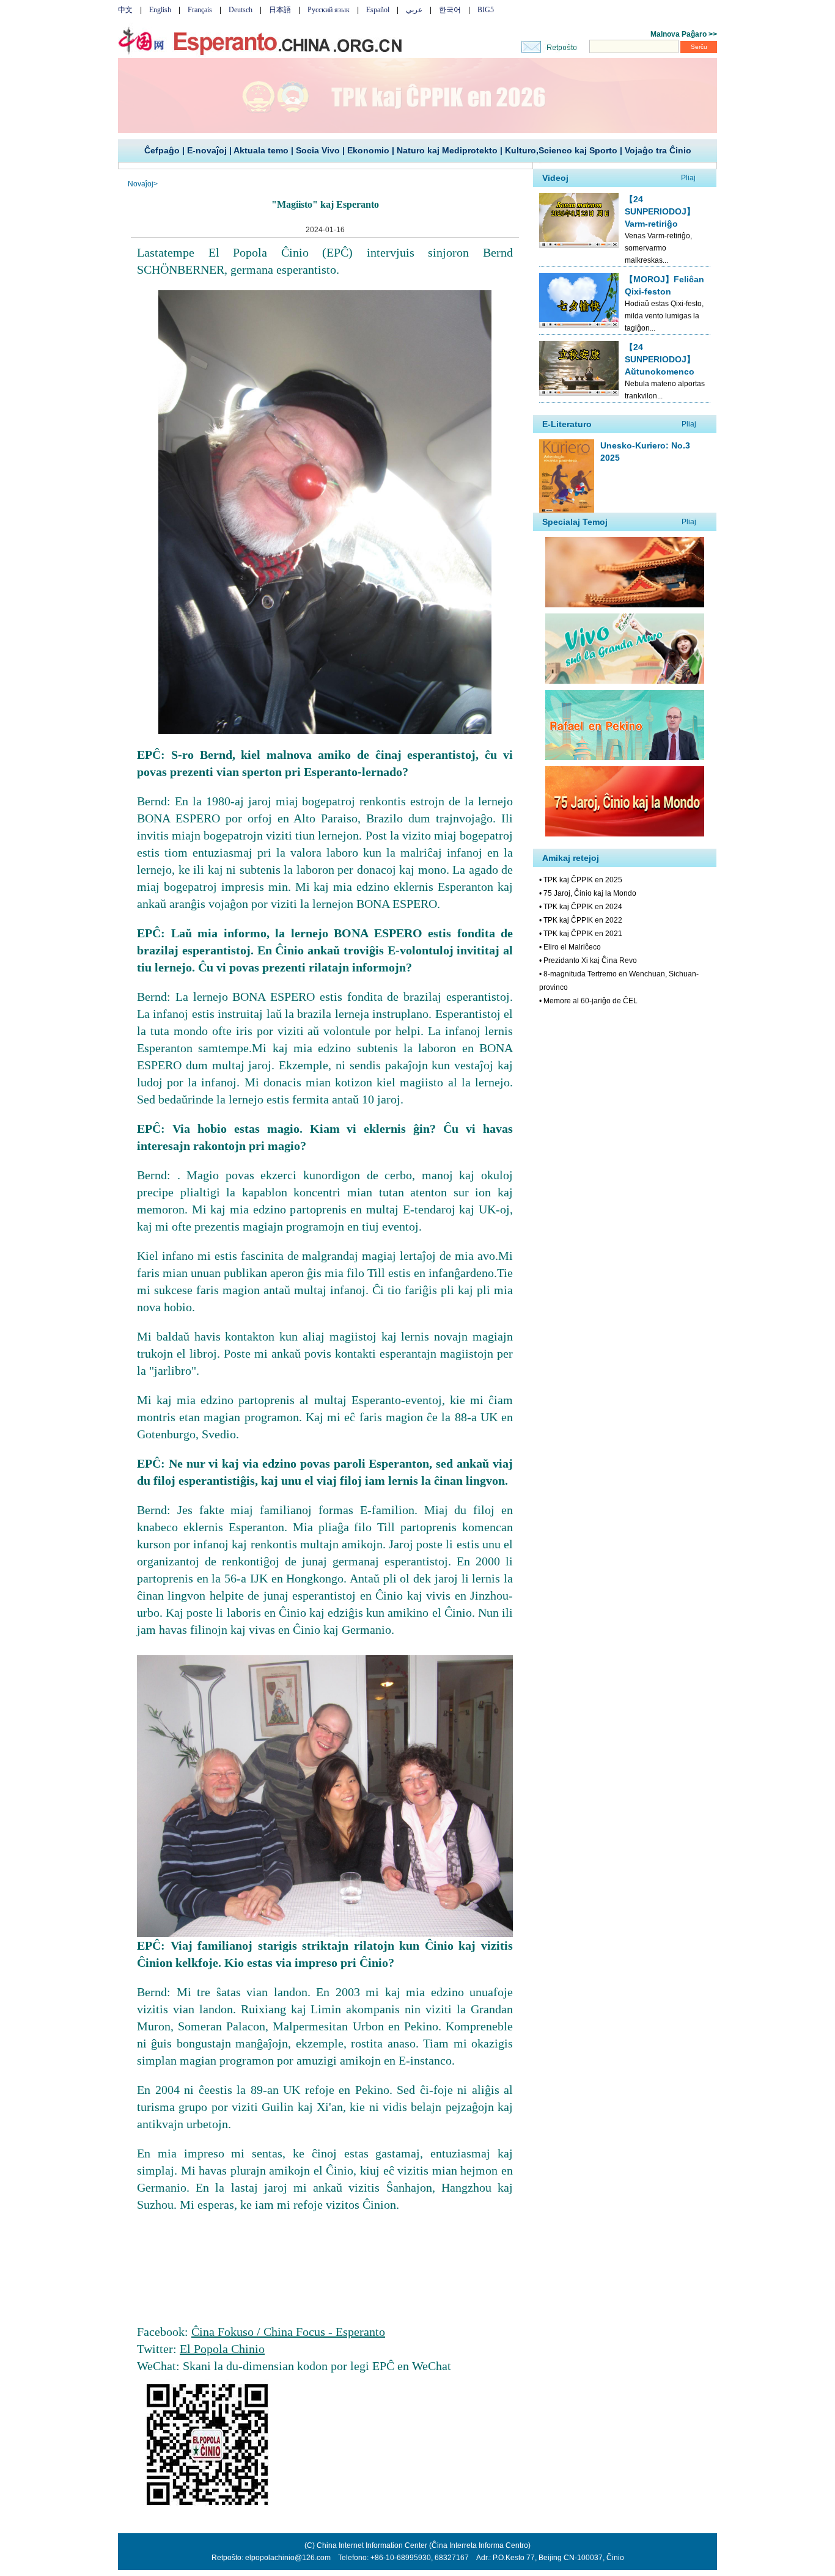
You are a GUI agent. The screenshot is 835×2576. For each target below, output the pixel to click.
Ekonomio (368, 150)
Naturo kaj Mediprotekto (447, 150)
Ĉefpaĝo (162, 150)
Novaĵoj (141, 184)
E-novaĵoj (207, 150)
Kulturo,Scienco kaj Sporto (561, 150)
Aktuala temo (261, 150)
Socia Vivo (318, 150)
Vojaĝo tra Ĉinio (658, 150)
